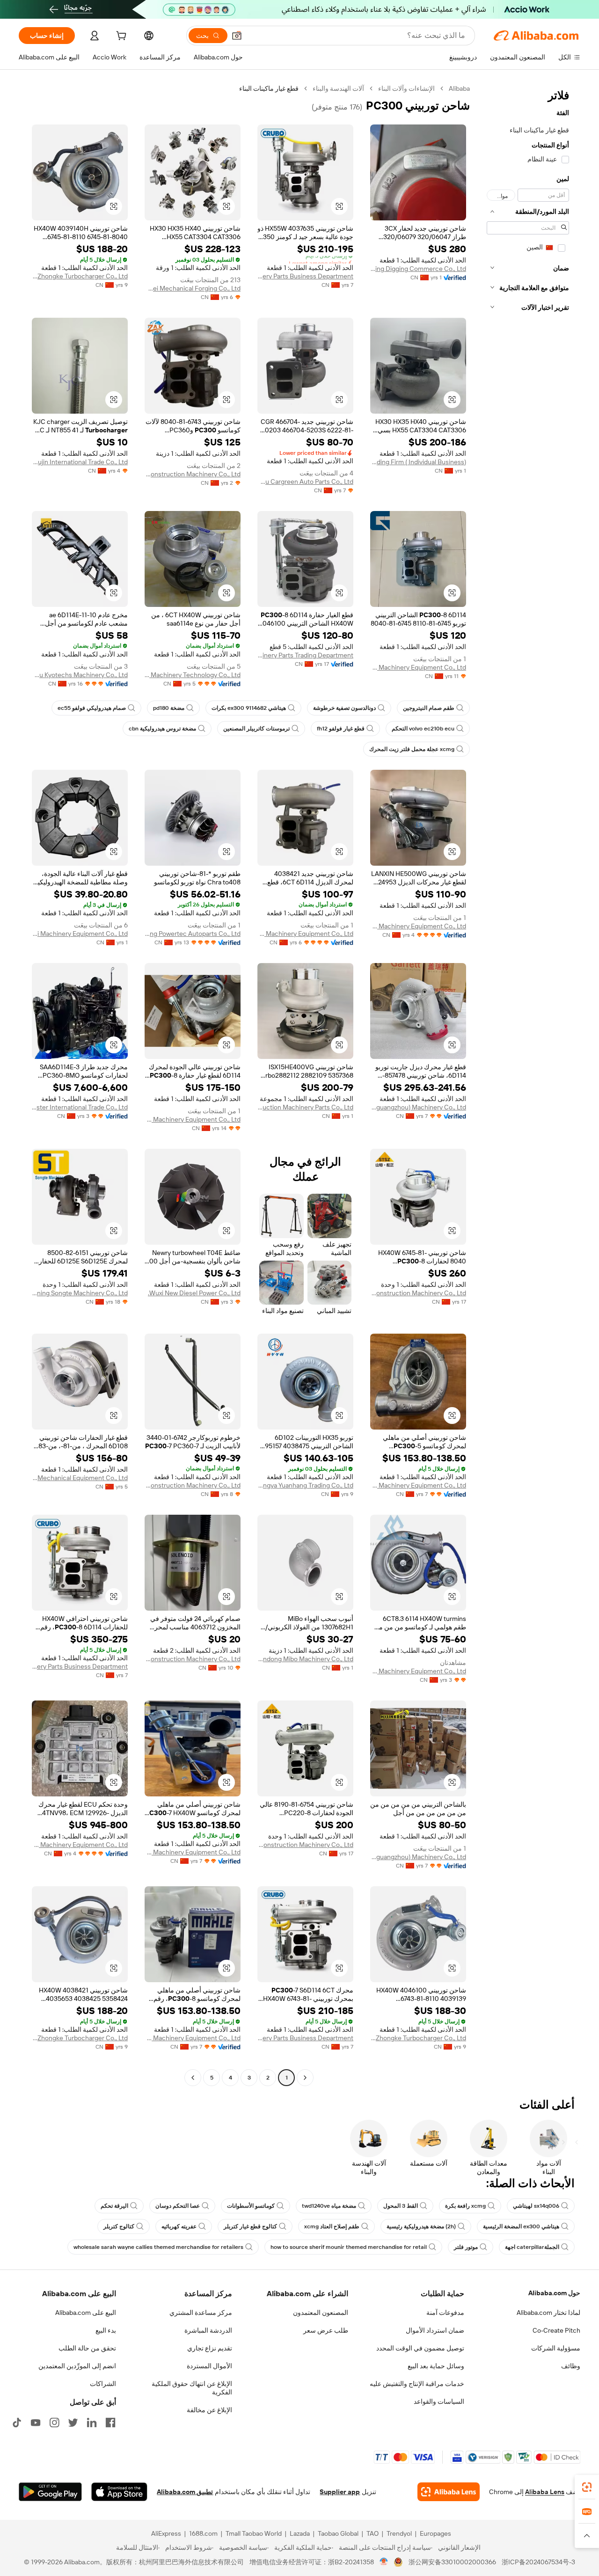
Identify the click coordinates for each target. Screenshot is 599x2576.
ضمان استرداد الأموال (435, 2330)
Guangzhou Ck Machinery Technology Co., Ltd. (193, 675)
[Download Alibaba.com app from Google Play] (50, 2492)
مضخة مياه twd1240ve (329, 2206)
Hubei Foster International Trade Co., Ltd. (80, 1107)
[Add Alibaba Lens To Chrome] (449, 2492)
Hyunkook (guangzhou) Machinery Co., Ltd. (418, 1107)
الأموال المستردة (209, 2366)
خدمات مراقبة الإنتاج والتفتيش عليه (417, 2384)
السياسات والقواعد (439, 2401)
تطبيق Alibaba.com (185, 2492)
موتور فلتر (466, 2247)
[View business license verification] (384, 2562)
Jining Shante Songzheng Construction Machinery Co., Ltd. (418, 1293)
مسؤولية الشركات (556, 2348)
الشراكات (103, 2384)
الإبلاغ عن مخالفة (209, 2410)
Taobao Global (338, 2533)
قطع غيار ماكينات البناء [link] (269, 88)
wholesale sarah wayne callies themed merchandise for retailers (158, 2247)
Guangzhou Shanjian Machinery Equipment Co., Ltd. (193, 1119)
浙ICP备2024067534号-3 (538, 2562)
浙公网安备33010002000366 (452, 2562)
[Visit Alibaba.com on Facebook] (110, 2423)
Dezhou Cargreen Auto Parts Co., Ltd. (305, 482)
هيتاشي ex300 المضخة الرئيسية (521, 2226)
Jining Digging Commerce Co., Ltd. (418, 269)
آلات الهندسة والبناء (338, 88)
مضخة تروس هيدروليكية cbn (162, 729)
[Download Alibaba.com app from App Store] (119, 2492)
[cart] (120, 37)
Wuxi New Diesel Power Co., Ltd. (194, 1293)
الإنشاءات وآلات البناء (406, 88)
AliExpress (166, 2533)
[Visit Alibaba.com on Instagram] (54, 2423)
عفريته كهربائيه (179, 2226)
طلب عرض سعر (326, 2330)
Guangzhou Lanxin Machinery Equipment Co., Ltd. (418, 926)
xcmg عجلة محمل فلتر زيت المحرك (412, 749)
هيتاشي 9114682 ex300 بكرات (249, 708)
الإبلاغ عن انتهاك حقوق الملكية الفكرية (192, 2388)
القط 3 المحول (401, 2206)
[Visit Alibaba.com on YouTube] (36, 2423)
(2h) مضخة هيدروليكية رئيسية (421, 2226)
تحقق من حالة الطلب (87, 2348)
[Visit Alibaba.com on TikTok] (17, 2423)
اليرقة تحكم (114, 2206)
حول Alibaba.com (554, 2293)
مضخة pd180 (169, 708)
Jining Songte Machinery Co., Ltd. (80, 1293)
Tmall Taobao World (254, 2533)
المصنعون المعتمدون (321, 2313)
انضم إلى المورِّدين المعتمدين (77, 2366)
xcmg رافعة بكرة (465, 2206)
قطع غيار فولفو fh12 (341, 729)
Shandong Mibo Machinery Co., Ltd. (305, 1659)
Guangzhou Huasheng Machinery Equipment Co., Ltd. (418, 1485)
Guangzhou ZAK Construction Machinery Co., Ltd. (193, 474)
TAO (373, 2533)
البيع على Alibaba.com (86, 2313)
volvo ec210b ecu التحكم (423, 729)
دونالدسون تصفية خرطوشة (344, 708)
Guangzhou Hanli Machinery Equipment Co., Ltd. (80, 934)
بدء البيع (106, 2330)
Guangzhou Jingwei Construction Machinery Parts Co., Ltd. (305, 1107)
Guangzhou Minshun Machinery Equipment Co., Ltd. (305, 934)
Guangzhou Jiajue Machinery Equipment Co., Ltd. (418, 667)
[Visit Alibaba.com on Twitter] (73, 2423)
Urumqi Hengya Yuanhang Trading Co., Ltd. (305, 1485)
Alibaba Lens (545, 2492)
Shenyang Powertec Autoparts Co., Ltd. (193, 934)
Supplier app (340, 2492)
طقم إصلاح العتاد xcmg (332, 2226)
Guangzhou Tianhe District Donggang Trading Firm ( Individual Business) (418, 462)
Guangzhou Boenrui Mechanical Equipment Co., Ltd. (80, 1478)
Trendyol (399, 2533)
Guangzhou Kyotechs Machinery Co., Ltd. (80, 675)
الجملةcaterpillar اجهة (532, 2247)
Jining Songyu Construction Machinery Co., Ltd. (193, 1485)
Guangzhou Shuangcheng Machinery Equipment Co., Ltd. (418, 1671)
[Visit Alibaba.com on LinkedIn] (92, 2423)
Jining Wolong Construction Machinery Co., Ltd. (193, 1659)
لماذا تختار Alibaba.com (548, 2313)
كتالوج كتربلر (119, 2226)
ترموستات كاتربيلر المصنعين (256, 729)
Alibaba (459, 88)
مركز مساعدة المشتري (201, 2313)
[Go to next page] (193, 2078)
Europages (435, 2533)
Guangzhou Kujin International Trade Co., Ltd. (80, 462)
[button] (237, 36)
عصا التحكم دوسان (178, 2206)
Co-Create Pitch (556, 2330)
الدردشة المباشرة (208, 2330)
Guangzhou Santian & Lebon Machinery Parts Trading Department (305, 655)
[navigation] (528, 1084)
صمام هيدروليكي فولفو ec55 (92, 708)
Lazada (300, 2533)
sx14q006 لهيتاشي (536, 2206)
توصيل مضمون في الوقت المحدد (420, 2348)
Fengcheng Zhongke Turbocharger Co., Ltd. (80, 276)
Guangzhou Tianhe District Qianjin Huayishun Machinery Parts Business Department (305, 276)
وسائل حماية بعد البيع (436, 2366)
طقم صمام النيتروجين (429, 708)
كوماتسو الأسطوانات (251, 2206)
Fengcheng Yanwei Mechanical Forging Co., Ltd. (193, 288)
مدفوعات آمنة (445, 2313)
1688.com (203, 2533)
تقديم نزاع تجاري (210, 2348)
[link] (587, 2487)
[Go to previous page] (305, 2078)
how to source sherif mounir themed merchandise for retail (349, 2247)
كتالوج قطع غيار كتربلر (250, 2226)
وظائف (571, 2366)
